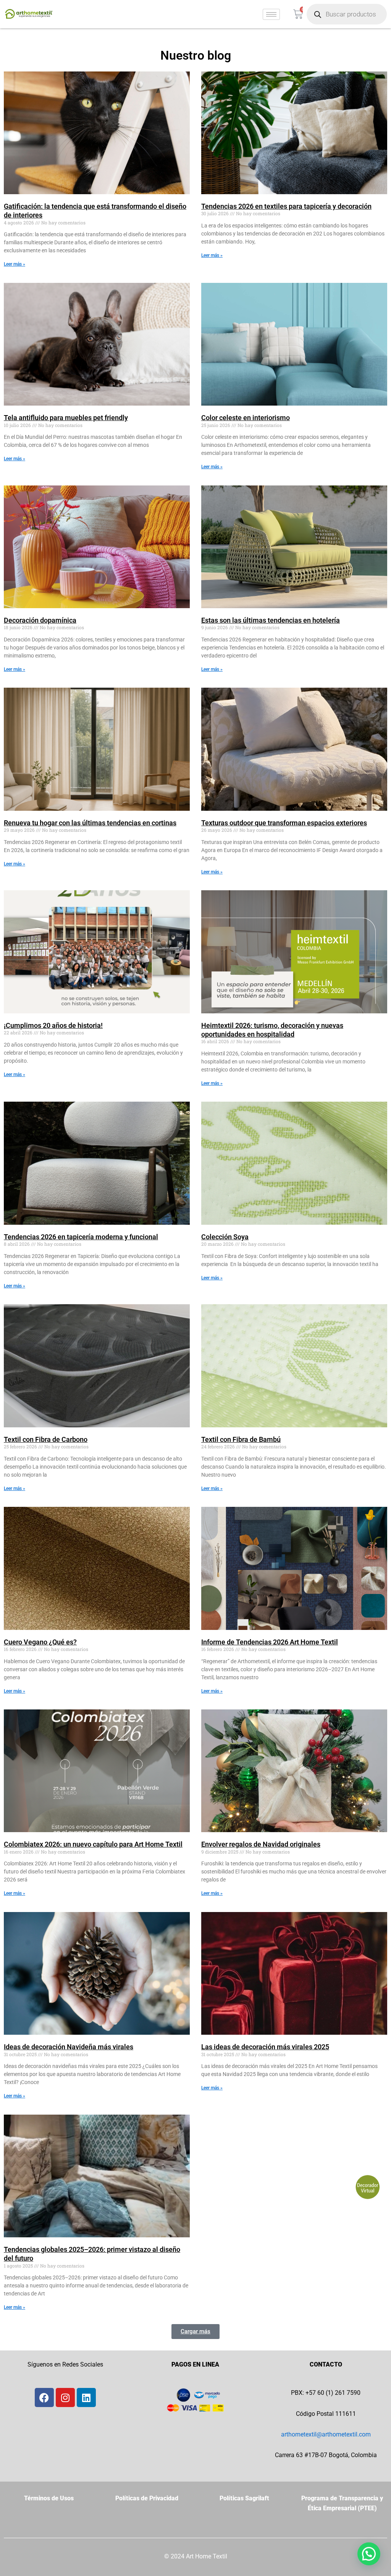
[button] (195, 2332)
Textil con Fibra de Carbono (46, 1439)
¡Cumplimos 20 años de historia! (53, 1025)
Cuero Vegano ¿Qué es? (40, 1642)
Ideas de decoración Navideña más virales (69, 2047)
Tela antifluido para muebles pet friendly (66, 418)
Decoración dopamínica (40, 620)
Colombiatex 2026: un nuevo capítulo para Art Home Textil (93, 1844)
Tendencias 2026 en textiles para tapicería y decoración (286, 206)
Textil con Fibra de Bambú (241, 1439)
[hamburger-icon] (271, 14)
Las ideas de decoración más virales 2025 (265, 2047)
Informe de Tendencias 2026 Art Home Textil (270, 1642)
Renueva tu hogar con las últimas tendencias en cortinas (90, 823)
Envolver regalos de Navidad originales (261, 1844)
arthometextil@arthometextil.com (326, 2434)
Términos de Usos (49, 2498)
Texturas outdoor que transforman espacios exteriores (284, 823)
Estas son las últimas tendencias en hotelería (271, 620)
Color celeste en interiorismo (246, 418)
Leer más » (15, 264)
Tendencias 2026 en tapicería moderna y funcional (81, 1237)
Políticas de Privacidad (147, 2498)
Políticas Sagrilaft (244, 2498)
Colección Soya (225, 1237)
